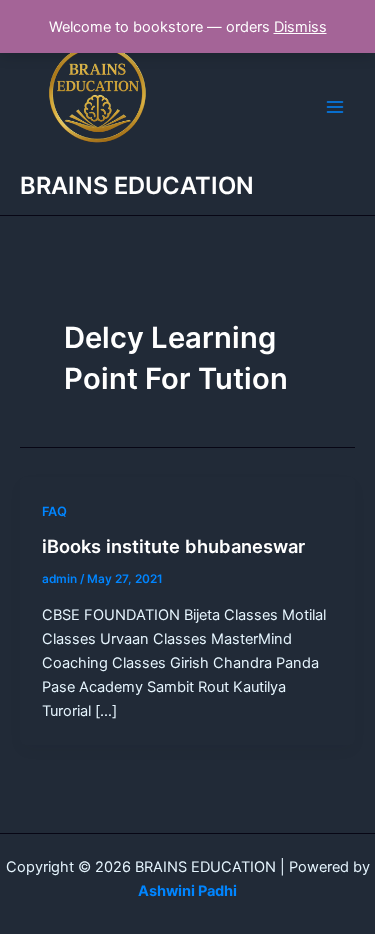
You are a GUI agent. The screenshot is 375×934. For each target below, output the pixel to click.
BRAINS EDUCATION (137, 185)
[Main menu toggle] (335, 107)
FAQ (54, 511)
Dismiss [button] (300, 27)
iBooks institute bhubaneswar (173, 546)
